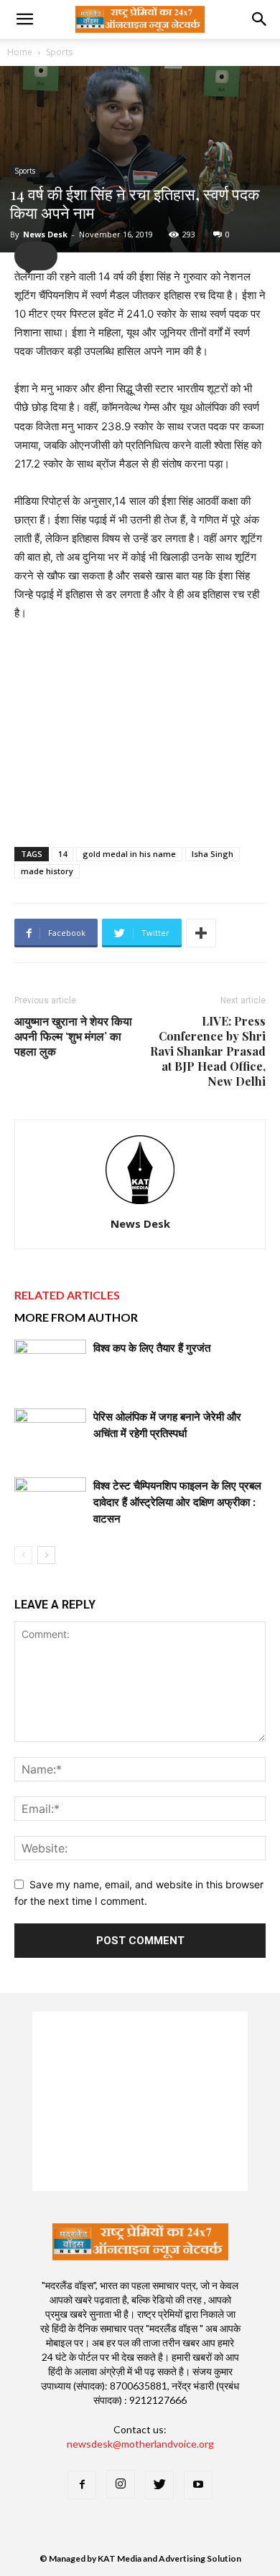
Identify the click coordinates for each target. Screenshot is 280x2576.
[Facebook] (82, 2485)
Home (20, 52)
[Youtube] (198, 2485)
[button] (260, 19)
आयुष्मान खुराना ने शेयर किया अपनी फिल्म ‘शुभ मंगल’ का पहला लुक (73, 1036)
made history (47, 871)
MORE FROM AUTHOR (76, 1317)
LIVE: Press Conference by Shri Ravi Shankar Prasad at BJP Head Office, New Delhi (208, 1051)
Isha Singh (213, 854)
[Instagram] (121, 2484)
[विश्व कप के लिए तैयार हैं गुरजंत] (50, 1364)
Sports (59, 52)
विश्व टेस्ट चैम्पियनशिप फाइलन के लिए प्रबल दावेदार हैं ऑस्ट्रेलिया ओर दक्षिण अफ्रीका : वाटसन (177, 1502)
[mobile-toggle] (24, 19)
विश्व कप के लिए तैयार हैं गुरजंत (152, 1348)
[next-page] (46, 1555)
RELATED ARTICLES (67, 1295)
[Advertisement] (140, 731)
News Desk (45, 234)
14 (62, 854)
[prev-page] (23, 1555)
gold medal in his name (129, 854)
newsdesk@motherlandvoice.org (140, 2444)
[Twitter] (159, 2485)
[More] (201, 933)
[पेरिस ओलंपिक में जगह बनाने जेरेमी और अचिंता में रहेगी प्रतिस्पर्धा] (50, 1433)
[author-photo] (140, 1204)
